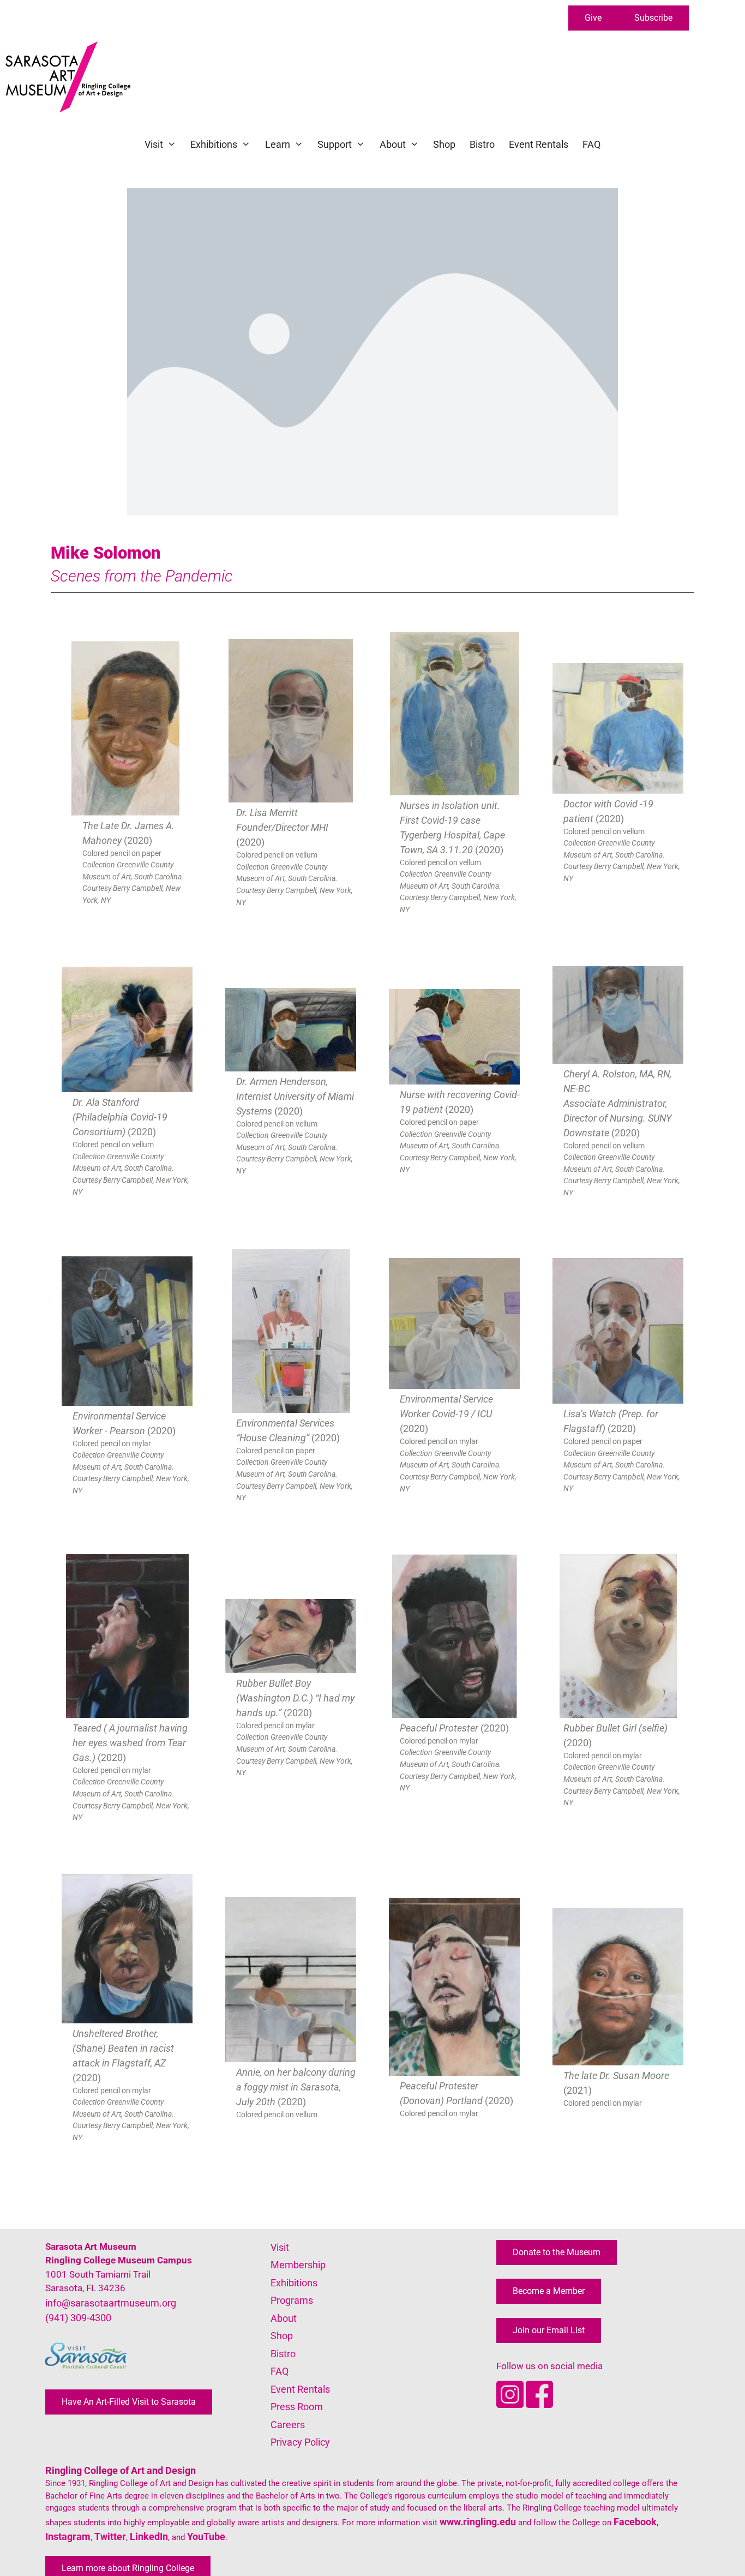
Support (335, 144)
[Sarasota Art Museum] (71, 77)
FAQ (591, 144)
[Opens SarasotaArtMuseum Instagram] (511, 2404)
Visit (154, 144)
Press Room (297, 2407)
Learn (278, 144)
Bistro (482, 144)
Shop (444, 144)
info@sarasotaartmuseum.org (111, 2303)
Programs (292, 2300)
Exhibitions (214, 144)
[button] (593, 18)
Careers (288, 2425)
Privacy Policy (300, 2442)
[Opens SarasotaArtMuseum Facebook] (539, 2404)
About (393, 144)
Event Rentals (539, 144)
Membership (298, 2265)
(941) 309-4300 (78, 2318)
